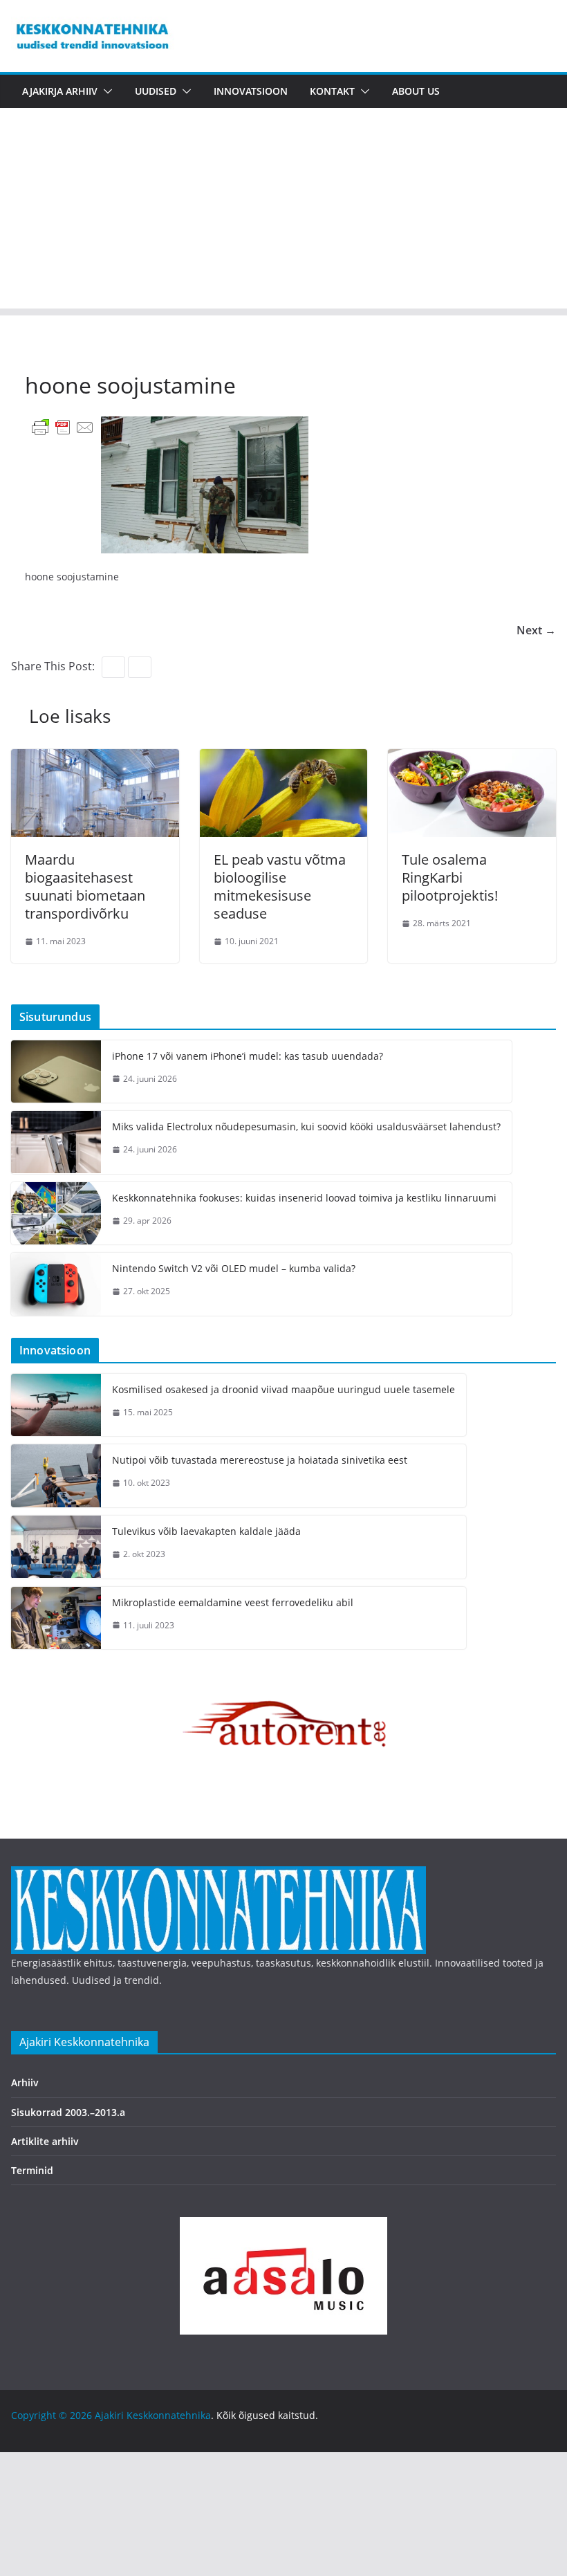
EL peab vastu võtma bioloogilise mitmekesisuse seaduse (280, 886)
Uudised (156, 91)
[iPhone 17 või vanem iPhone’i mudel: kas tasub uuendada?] (56, 1072)
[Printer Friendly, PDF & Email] (63, 426)
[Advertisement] (283, 212)
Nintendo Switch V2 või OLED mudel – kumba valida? (234, 1268)
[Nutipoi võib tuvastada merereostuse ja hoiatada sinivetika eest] (56, 1476)
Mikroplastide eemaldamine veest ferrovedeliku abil (233, 1602)
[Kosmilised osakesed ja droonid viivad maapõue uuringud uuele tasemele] (56, 1405)
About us (416, 91)
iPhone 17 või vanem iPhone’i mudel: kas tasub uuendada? (248, 1056)
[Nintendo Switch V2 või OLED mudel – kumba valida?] (56, 1284)
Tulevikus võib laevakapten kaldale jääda (206, 1531)
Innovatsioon (251, 91)
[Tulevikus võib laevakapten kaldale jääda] (56, 1547)
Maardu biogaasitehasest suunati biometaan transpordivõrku (85, 886)
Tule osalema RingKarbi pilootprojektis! (450, 877)
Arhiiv (25, 2082)
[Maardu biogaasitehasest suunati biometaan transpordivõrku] (95, 759)
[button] (105, 91)
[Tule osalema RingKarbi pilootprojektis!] (472, 759)
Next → (536, 630)
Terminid (32, 2170)
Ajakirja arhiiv (60, 91)
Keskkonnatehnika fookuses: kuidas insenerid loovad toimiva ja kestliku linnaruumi (304, 1198)
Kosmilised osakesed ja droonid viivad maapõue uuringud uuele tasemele (283, 1389)
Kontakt (332, 91)
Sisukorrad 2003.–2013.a (68, 2112)
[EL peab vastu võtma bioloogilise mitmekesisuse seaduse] (284, 759)
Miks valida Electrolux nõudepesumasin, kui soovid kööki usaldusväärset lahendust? (306, 1126)
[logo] (219, 1875)
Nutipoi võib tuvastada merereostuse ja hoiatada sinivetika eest (260, 1460)
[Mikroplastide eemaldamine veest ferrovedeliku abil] (56, 1618)
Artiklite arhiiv (45, 2141)
